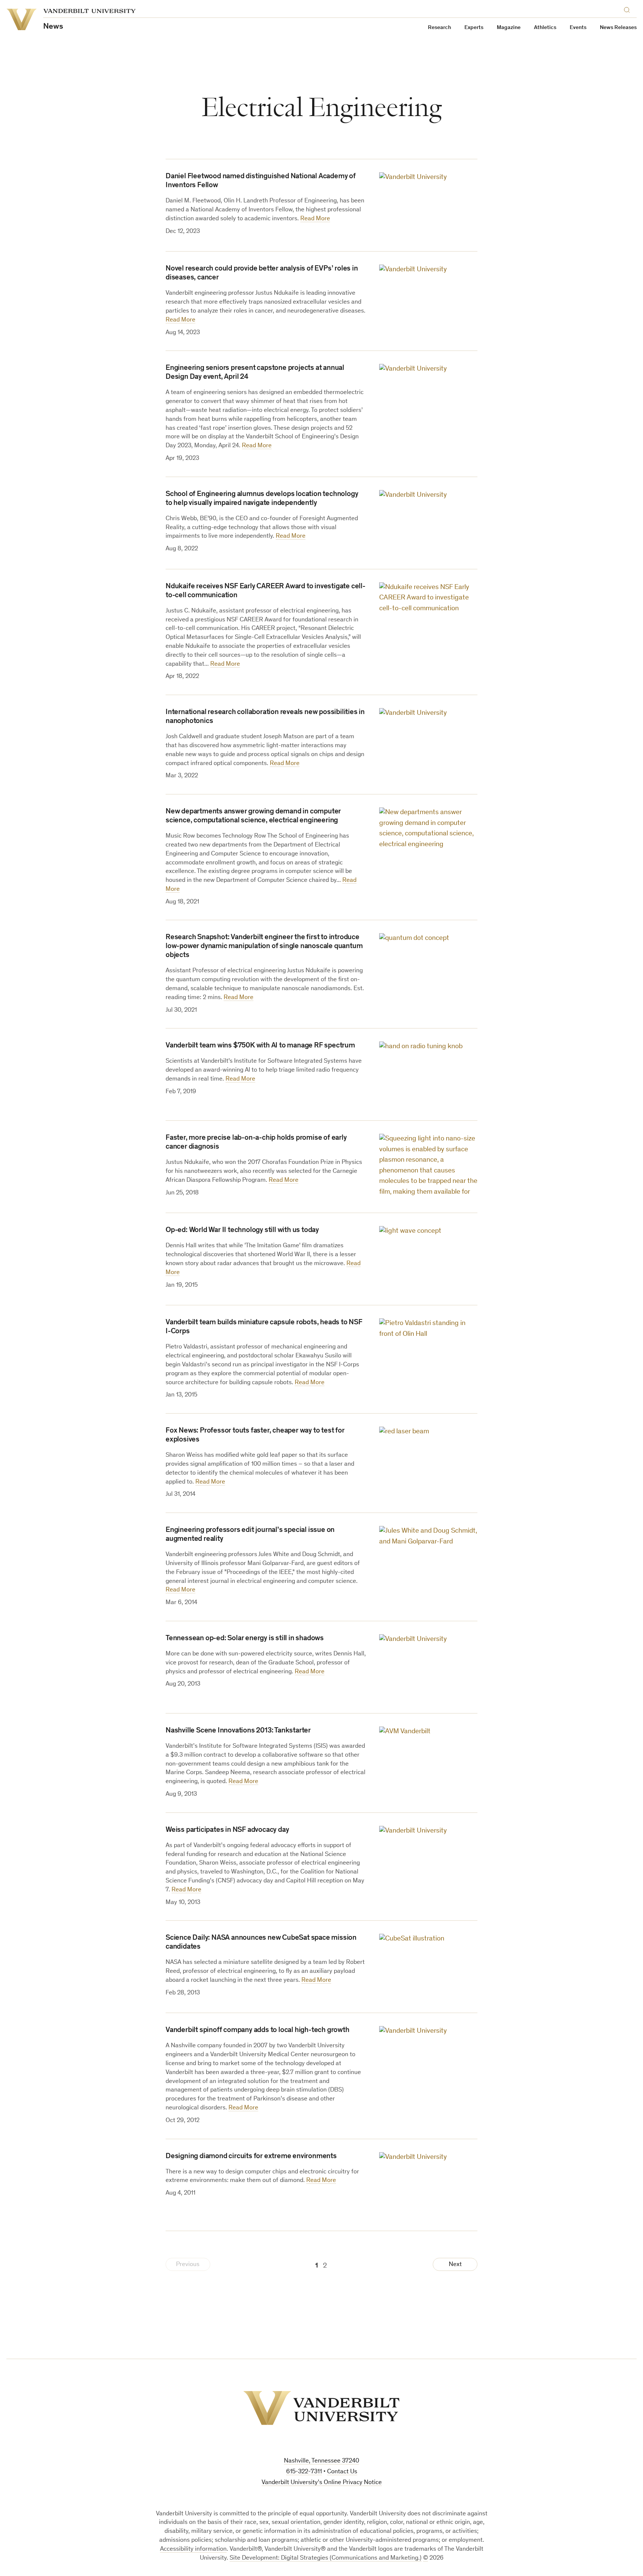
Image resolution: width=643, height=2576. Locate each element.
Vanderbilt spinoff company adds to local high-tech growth (257, 2031)
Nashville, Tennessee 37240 (321, 2461)
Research (439, 28)
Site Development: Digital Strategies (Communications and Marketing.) (326, 2558)
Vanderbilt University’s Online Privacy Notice (322, 2483)
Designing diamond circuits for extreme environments (251, 2157)
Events (578, 28)
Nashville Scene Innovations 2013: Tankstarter (238, 1731)
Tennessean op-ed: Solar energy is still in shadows (245, 1639)
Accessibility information (193, 2549)
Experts (474, 28)
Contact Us (342, 2472)
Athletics (545, 28)
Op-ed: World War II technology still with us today (242, 1231)
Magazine (509, 28)
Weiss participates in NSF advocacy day (227, 1830)
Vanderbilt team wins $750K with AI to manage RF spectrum (260, 1046)
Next (455, 2265)
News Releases (618, 28)
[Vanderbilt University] (321, 2408)
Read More (315, 219)
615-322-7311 (304, 2472)
